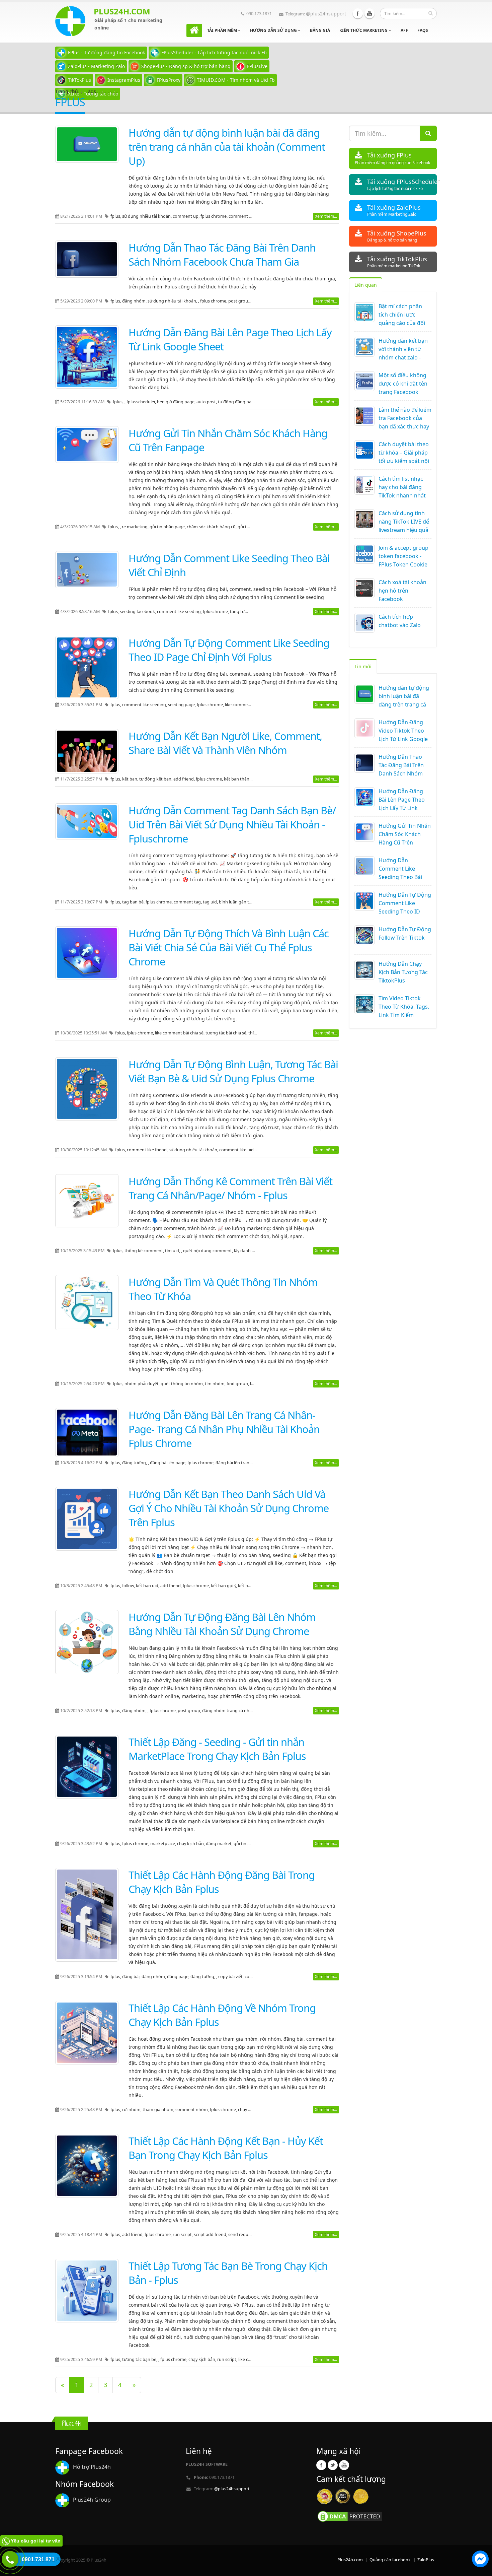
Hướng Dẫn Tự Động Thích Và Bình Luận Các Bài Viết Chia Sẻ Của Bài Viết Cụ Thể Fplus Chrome (229, 947)
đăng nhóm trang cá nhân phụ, (233, 1711)
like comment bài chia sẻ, (180, 1033)
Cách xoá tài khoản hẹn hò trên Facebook (402, 591)
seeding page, (182, 705)
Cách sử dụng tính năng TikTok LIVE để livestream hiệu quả (404, 522)
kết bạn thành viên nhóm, (250, 779)
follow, (129, 1586)
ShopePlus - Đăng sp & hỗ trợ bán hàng (186, 66)
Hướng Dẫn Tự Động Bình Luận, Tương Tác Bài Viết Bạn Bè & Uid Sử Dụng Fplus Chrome (233, 1071)
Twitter (333, 2465)
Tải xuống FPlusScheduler (402, 184)
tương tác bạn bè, (140, 2359)
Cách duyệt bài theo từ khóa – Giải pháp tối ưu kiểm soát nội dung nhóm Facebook (404, 461)
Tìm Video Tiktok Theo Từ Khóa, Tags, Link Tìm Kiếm (404, 1007)
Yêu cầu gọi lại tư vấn (36, 2541)
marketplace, (164, 1844)
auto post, (207, 402)
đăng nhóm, (135, 301)
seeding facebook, (138, 612)
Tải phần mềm (223, 30)
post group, (240, 301)
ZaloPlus (426, 2560)
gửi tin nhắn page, (168, 527)
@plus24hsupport (326, 14)
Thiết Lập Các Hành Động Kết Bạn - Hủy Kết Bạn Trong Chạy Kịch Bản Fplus (226, 2148)
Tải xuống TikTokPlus (397, 262)
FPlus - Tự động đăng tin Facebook (106, 52)
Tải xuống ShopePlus (397, 236)
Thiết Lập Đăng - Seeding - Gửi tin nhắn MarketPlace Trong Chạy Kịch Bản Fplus (217, 1749)
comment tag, (188, 902)
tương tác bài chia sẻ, (227, 1033)
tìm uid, (173, 1251)
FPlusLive (257, 66)
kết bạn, (131, 779)
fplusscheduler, (142, 402)
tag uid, (211, 902)
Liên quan (366, 285)
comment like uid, (237, 1150)
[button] (480, 2560)
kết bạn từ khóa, (254, 1586)
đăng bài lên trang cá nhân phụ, (248, 1463)
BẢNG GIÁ (320, 30)
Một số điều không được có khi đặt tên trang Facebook (403, 384)
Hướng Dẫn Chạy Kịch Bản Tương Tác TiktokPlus (403, 972)
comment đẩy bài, (246, 216)
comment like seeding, (180, 612)
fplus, (116, 216)
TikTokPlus (79, 80)
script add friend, (211, 2234)
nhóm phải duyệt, (143, 1384)
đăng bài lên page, (169, 1463)
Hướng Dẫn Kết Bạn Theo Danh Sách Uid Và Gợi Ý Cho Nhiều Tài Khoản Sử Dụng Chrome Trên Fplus (229, 1508)
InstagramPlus (124, 80)
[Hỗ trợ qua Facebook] (480, 2560)
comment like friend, (148, 1150)
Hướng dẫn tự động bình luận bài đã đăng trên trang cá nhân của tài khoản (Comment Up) (227, 147)
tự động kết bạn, (156, 779)
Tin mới (363, 666)
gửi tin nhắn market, (254, 1844)
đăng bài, (132, 1977)
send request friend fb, (251, 2234)
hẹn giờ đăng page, (177, 402)
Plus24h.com (350, 2560)
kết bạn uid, (148, 1586)
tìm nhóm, (216, 1384)
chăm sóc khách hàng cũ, (212, 527)
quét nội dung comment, (209, 1251)
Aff (404, 30)
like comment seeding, (248, 705)
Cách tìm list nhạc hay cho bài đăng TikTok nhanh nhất (402, 487)
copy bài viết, (231, 1977)
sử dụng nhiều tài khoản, (147, 216)
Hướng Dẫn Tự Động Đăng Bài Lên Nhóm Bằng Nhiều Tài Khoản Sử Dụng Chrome (222, 1624)
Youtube (370, 13)
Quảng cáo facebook (390, 2560)
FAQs (423, 30)
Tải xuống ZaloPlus (394, 210)
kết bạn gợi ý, (224, 1586)
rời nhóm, (132, 2110)
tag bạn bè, (134, 902)
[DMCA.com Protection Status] (350, 2516)
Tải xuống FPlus (392, 158)
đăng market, (220, 1844)
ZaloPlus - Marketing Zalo (96, 66)
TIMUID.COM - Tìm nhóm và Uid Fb (236, 80)
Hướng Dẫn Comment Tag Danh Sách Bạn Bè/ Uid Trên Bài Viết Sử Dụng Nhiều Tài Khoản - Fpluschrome (232, 824)
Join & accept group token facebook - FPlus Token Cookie (403, 556)
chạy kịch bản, (191, 1844)
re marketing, (136, 527)
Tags (91, 91)
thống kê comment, (145, 1251)
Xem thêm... (326, 216)
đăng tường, (135, 1463)
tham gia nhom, (159, 2110)
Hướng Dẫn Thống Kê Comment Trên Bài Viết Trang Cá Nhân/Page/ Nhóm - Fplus (230, 1188)
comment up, (187, 216)
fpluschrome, (216, 612)
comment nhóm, (193, 2110)
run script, (183, 2234)
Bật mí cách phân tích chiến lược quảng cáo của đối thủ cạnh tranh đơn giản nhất (403, 323)
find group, (238, 1384)
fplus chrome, (215, 216)
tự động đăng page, (238, 402)
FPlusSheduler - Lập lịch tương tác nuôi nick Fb (214, 52)
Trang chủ (67, 91)
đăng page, (179, 1977)
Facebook (358, 13)
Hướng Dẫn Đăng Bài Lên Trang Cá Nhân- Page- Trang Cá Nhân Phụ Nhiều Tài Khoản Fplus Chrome (224, 1429)
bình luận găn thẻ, (237, 902)
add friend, (185, 779)
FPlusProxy (169, 80)
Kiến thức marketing (364, 30)
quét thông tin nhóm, (183, 1384)
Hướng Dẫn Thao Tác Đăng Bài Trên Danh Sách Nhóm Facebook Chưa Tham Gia (222, 255)
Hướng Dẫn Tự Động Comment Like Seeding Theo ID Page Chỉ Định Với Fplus (229, 650)
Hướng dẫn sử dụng (274, 30)
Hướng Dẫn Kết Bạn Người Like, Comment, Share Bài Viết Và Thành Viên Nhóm (225, 743)
